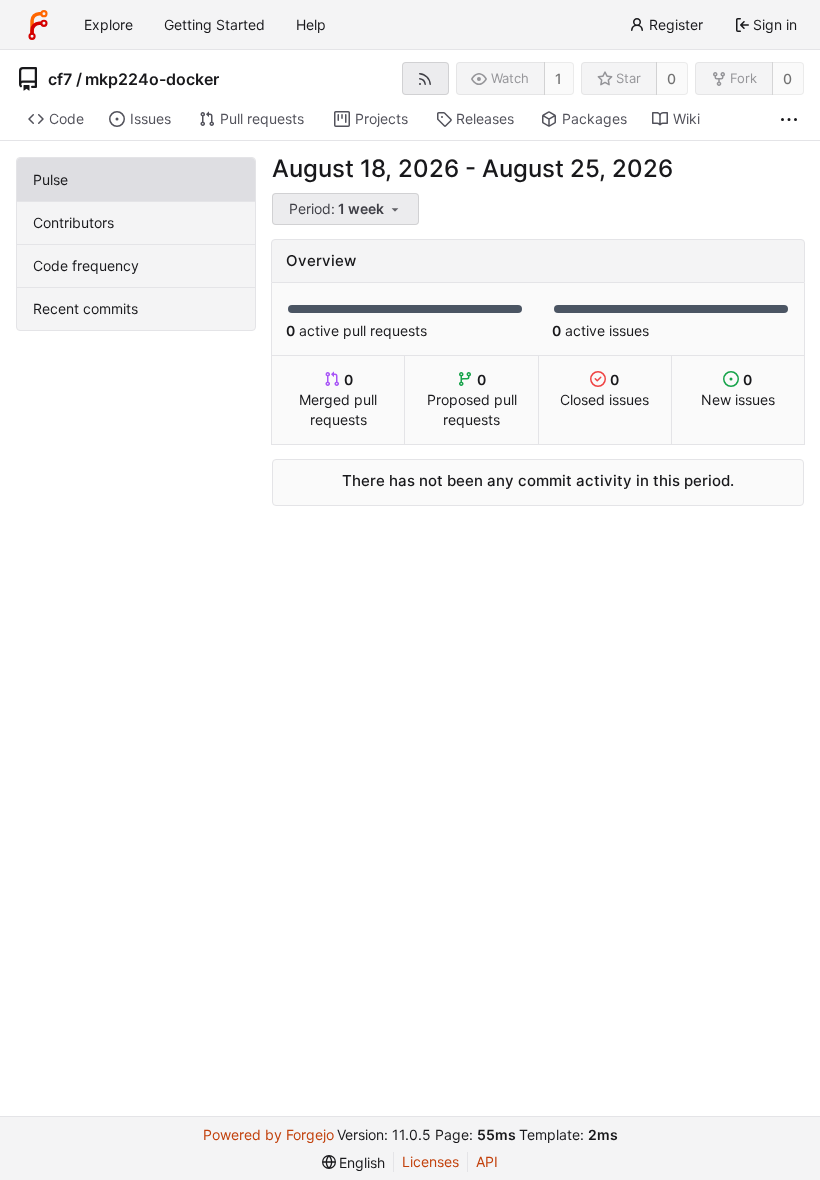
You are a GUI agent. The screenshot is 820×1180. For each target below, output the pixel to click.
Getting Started (214, 24)
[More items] (789, 119)
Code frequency (86, 265)
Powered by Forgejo (268, 1134)
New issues (738, 389)
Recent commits (85, 308)
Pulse (50, 179)
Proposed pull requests (472, 399)
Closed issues (604, 389)
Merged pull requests (338, 399)
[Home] (38, 25)
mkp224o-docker (152, 79)
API (487, 1161)
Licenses (430, 1161)
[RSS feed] (425, 78)
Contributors (73, 222)
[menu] (347, 209)
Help (311, 24)
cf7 (60, 79)
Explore (108, 24)
